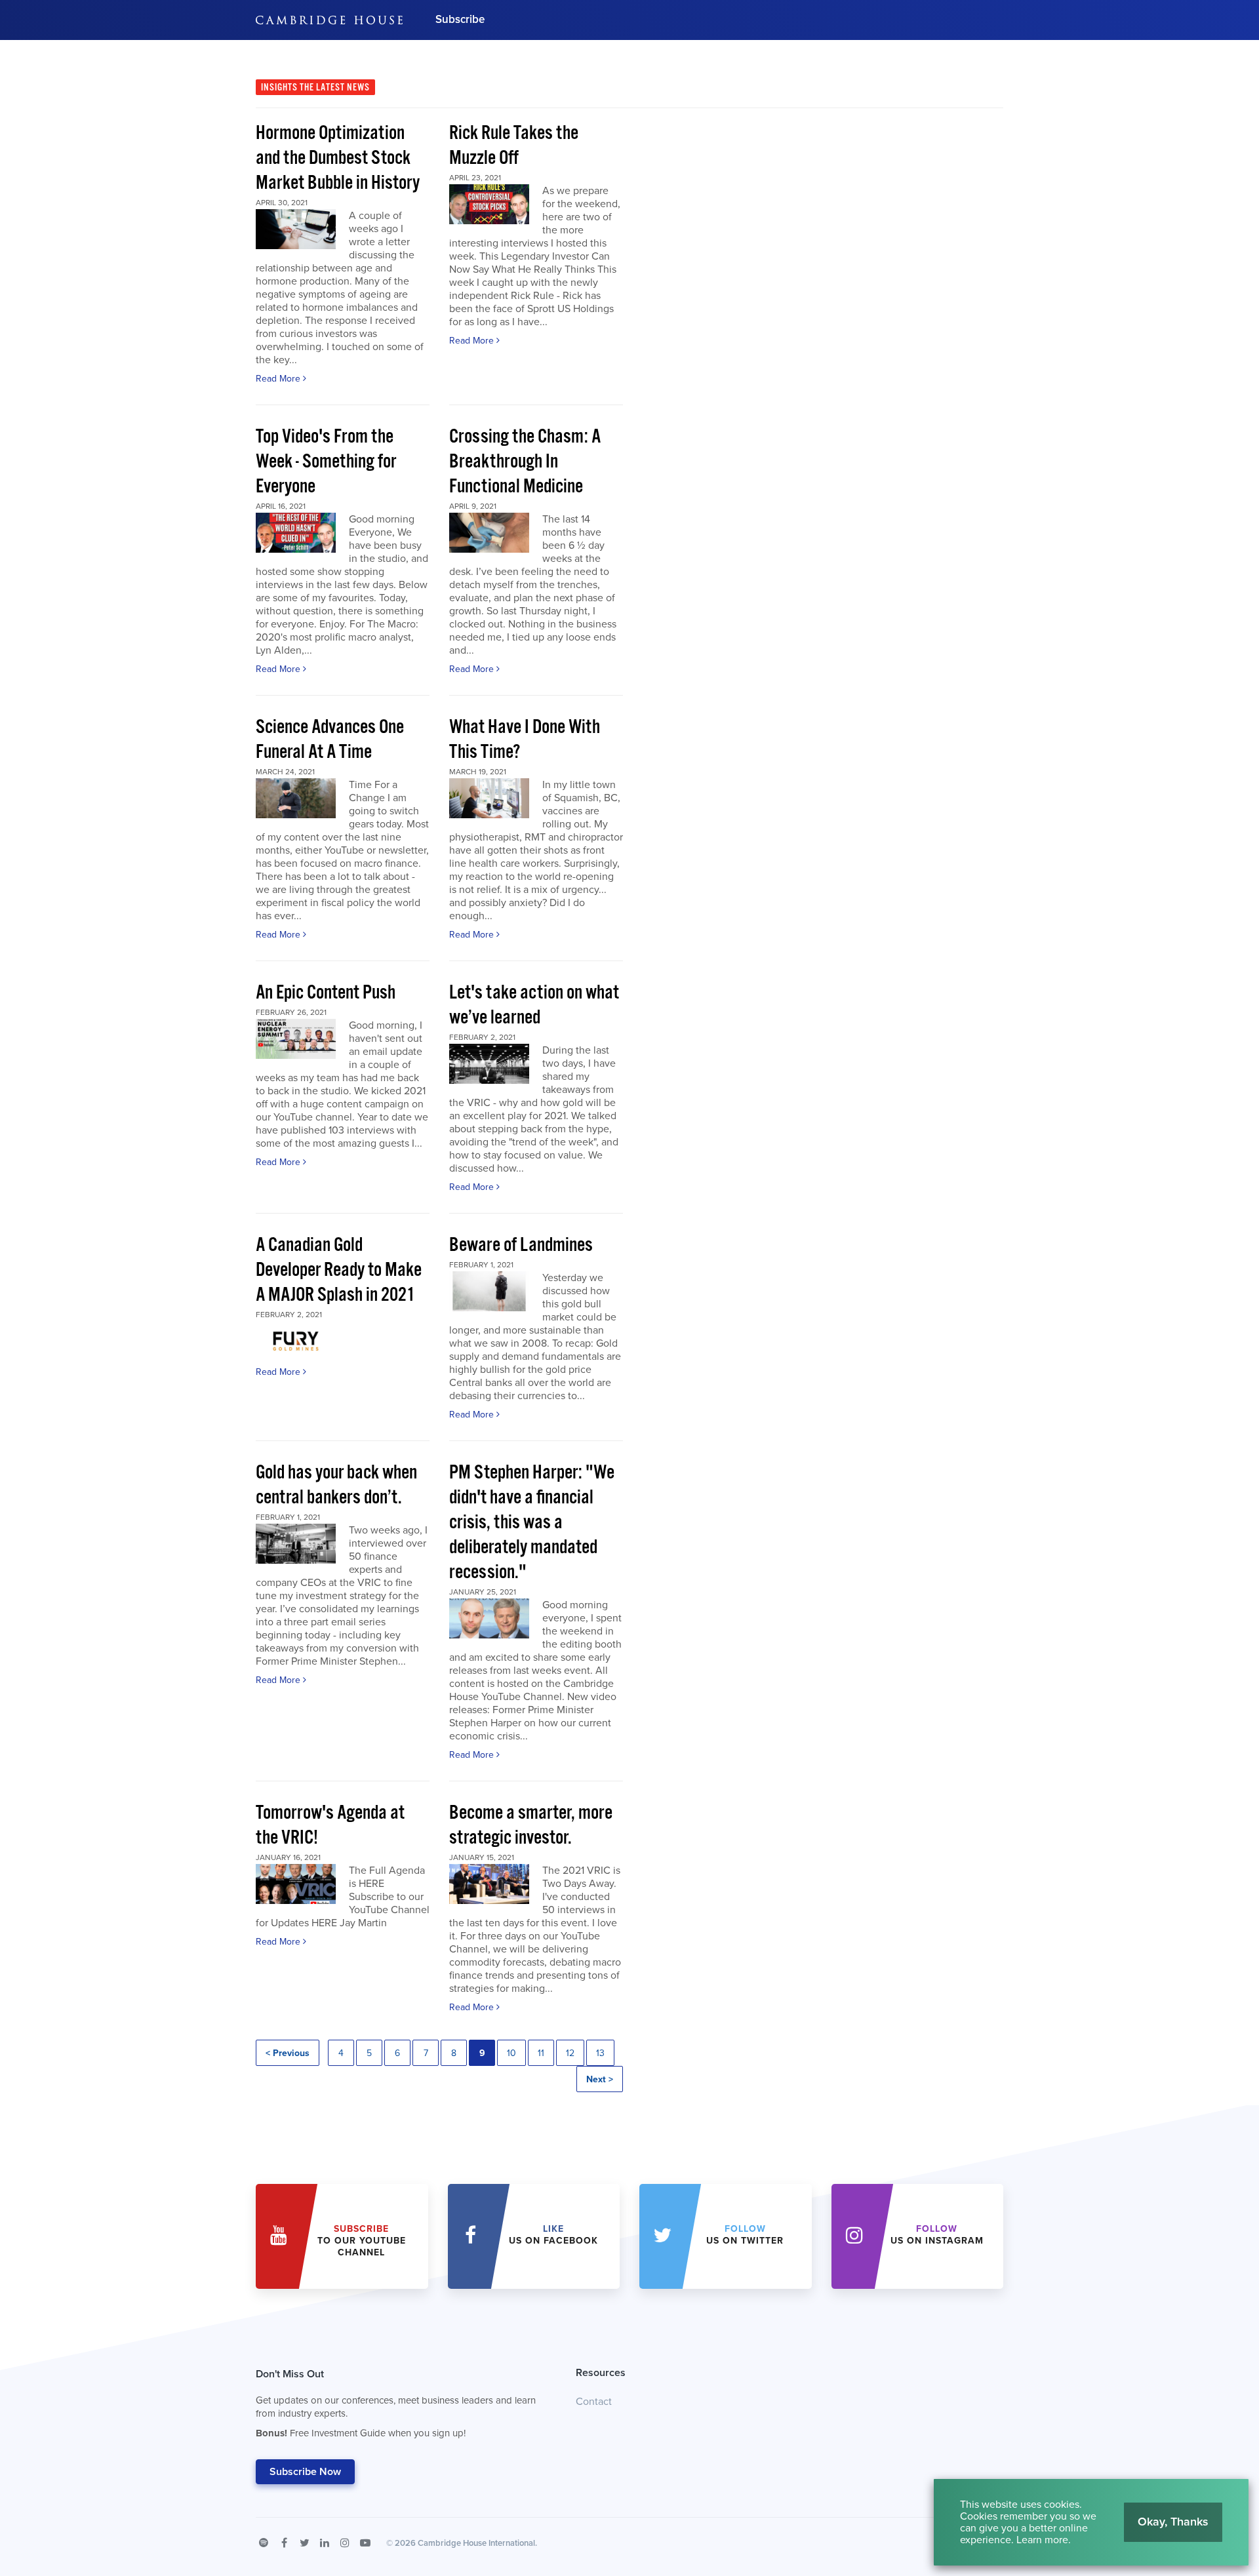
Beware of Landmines (521, 1245)
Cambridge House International (476, 2543)
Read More (279, 379)
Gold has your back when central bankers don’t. (336, 1485)
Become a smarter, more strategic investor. (531, 1826)
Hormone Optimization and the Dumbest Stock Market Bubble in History (338, 158)
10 (511, 2053)
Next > (600, 2079)
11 (541, 2053)
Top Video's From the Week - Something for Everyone (326, 462)
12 (570, 2053)
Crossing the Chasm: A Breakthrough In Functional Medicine (525, 462)
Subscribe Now (305, 2472)
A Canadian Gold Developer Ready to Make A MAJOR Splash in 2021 (339, 1270)
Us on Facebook (553, 2235)
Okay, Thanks (1173, 2522)
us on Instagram (937, 2235)
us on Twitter (745, 2235)
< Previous (288, 2053)
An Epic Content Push (326, 993)
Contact (594, 2402)
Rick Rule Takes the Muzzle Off (514, 146)
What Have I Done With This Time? (525, 740)
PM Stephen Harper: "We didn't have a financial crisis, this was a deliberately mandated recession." (532, 1523)
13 (600, 2053)
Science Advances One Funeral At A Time (330, 740)
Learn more (1042, 2540)
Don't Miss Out (396, 2403)
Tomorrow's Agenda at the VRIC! (330, 1826)
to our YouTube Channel (362, 2241)
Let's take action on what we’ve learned (534, 1005)
